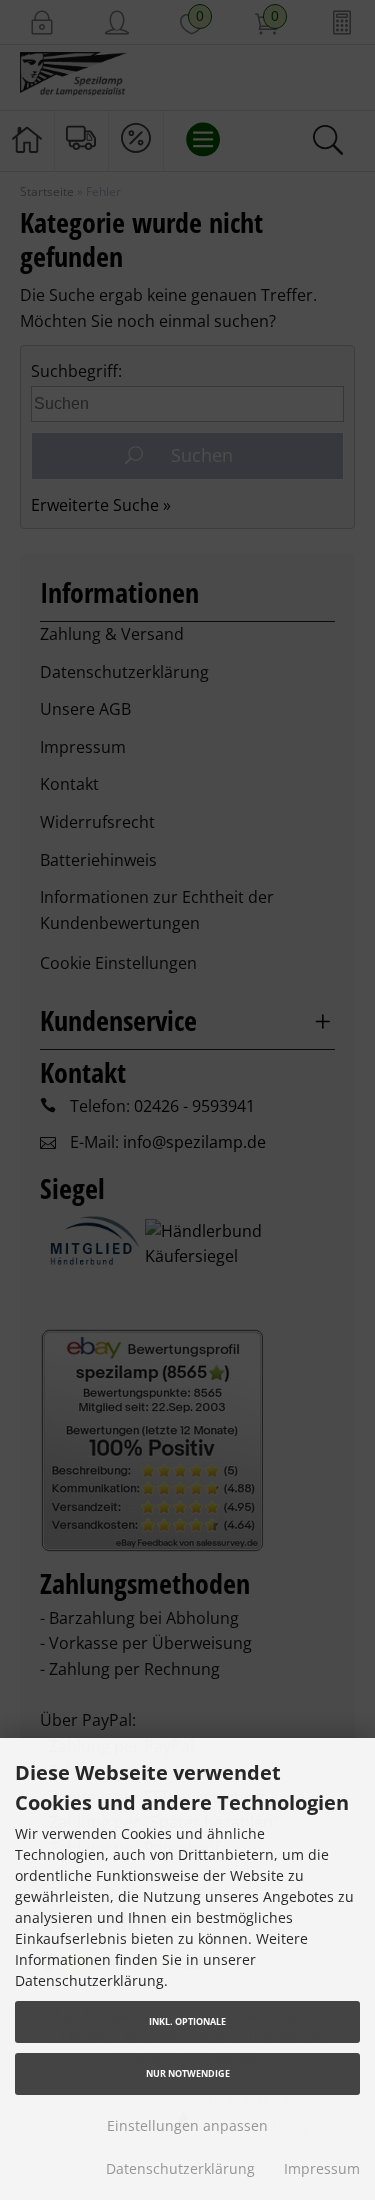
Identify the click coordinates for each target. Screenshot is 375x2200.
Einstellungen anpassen (187, 2125)
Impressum (322, 2168)
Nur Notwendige (188, 2073)
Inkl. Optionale (187, 2021)
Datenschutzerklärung (180, 2168)
